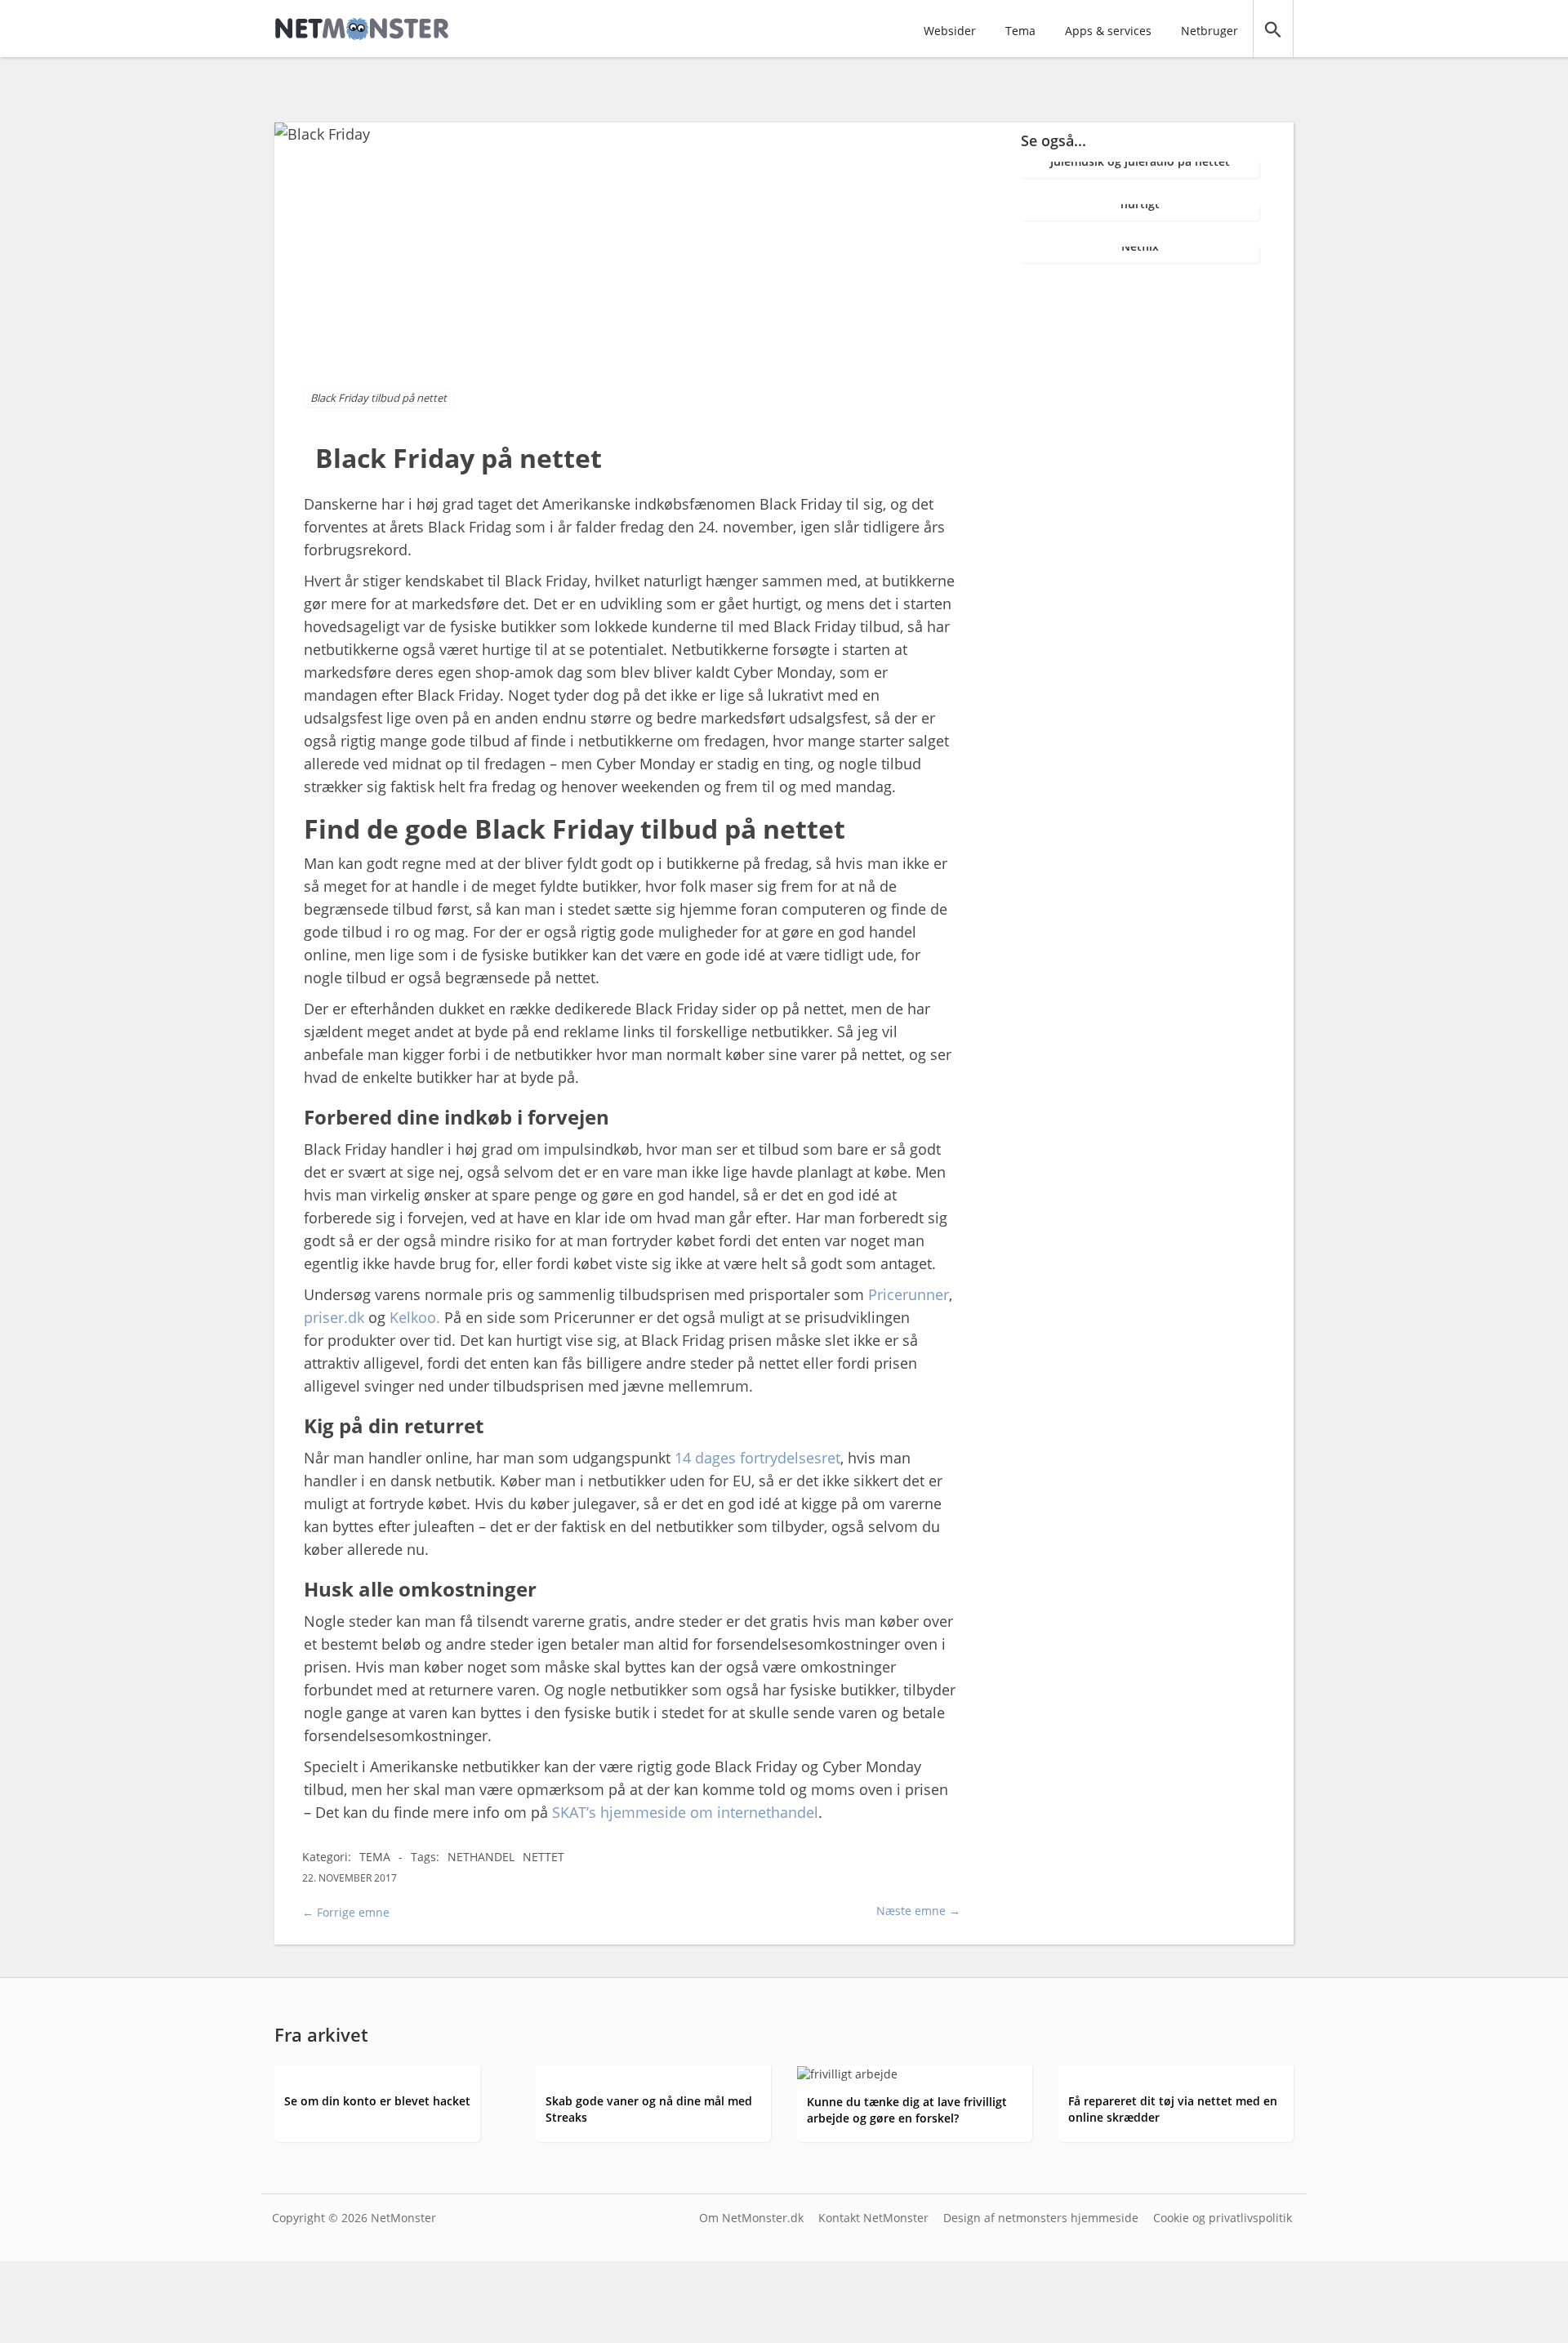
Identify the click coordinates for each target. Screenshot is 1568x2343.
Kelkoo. (415, 1317)
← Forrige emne (346, 1912)
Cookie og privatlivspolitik (1223, 2218)
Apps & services (1108, 31)
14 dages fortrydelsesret (757, 1458)
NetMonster (403, 2218)
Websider (950, 31)
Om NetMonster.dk (751, 2218)
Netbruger (1209, 31)
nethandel (481, 1857)
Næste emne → (918, 1911)
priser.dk (334, 1317)
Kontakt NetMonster (873, 2218)
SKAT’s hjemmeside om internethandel (685, 1812)
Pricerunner (909, 1294)
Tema (1020, 31)
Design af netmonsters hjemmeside (1041, 2218)
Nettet (543, 1857)
